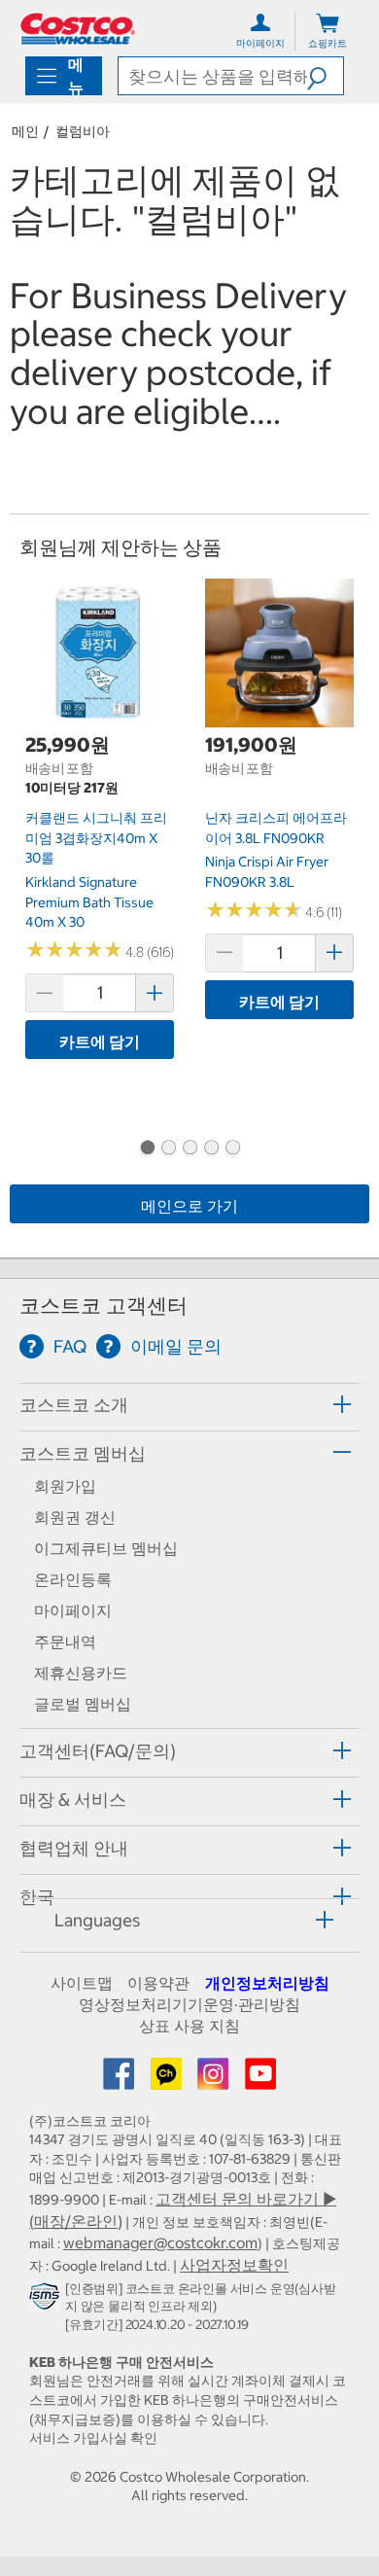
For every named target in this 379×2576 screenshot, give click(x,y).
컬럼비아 (83, 131)
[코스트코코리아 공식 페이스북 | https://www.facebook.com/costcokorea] (121, 2080)
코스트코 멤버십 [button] (83, 1453)
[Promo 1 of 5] (147, 1149)
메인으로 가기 (189, 1206)
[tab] (189, 1405)
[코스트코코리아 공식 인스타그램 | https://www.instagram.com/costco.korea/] (215, 2080)
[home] (78, 29)
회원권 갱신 (75, 1517)
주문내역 (65, 1641)
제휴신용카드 (81, 1673)
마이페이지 (73, 1610)
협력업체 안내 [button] (74, 1848)
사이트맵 (82, 1983)
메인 (25, 131)
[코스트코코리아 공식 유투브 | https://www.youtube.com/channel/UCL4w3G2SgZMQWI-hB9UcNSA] (260, 2080)
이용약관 (158, 1983)
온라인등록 (73, 1579)
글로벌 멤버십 (83, 1704)
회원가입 (65, 1486)
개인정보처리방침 (267, 1983)
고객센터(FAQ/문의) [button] (98, 1751)
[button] (325, 76)
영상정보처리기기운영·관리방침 (189, 2004)
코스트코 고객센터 (103, 1306)
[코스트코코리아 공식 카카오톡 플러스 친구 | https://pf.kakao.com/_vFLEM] (168, 2080)
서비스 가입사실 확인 (93, 2438)
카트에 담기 (100, 1041)
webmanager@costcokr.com (160, 2242)
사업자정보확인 (234, 2265)
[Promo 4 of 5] (211, 1149)
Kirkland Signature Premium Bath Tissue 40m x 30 (89, 902)
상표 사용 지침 (189, 2026)
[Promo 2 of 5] (168, 1149)
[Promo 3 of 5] (189, 1149)
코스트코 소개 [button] (74, 1405)
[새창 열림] (47, 2301)
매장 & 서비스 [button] (73, 1800)
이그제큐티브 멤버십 (106, 1548)
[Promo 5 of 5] (232, 1149)
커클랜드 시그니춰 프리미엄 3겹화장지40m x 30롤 (96, 838)
